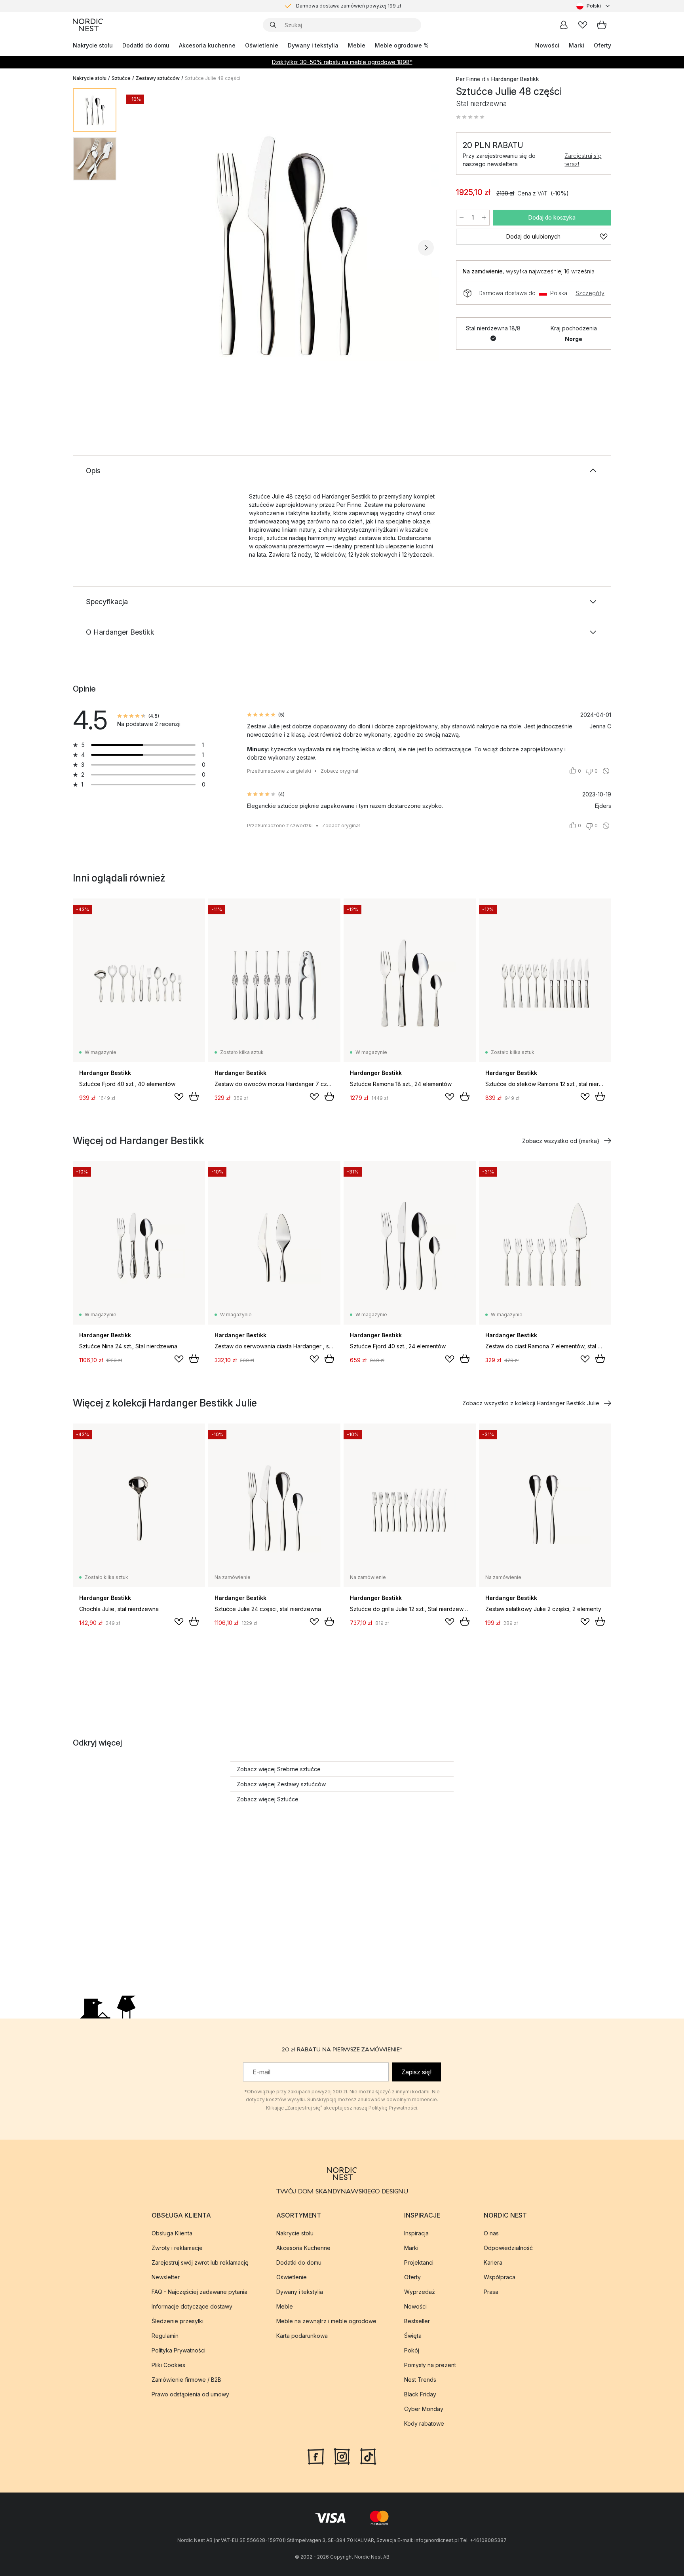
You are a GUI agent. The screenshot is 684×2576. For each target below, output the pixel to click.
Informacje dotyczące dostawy (192, 2306)
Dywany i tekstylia (313, 45)
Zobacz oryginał (339, 771)
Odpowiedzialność (508, 2247)
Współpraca (500, 2277)
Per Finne (468, 79)
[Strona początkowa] (88, 25)
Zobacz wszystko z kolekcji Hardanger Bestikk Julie (531, 1403)
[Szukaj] (273, 25)
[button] (470, 117)
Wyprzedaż (420, 2291)
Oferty (602, 45)
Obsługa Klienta (172, 2233)
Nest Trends (420, 2379)
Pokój (412, 2350)
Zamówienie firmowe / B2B (186, 2379)
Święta (413, 2335)
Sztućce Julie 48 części (213, 78)
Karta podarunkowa (302, 2335)
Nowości (547, 45)
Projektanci (419, 2262)
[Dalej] (426, 248)
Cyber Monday (424, 2408)
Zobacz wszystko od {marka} (561, 1141)
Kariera (493, 2262)
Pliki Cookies (168, 2365)
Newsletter (166, 2277)
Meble (357, 45)
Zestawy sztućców (158, 78)
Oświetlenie (262, 45)
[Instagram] (342, 2455)
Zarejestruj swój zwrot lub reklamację (200, 2262)
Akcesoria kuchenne (207, 45)
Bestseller (417, 2321)
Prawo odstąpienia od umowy (190, 2394)
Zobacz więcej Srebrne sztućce (279, 1769)
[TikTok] (368, 2455)
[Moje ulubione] (583, 25)
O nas (491, 2233)
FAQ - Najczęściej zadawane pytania (199, 2291)
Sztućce (121, 78)
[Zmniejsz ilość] (462, 218)
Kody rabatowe (424, 2423)
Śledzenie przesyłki (178, 2321)
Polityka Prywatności (179, 2350)
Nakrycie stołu (93, 45)
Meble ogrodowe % (402, 45)
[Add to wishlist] (179, 1097)
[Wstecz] (143, 248)
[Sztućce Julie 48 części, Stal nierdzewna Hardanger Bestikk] (285, 246)
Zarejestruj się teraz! (583, 160)
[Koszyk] (602, 25)
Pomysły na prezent (430, 2365)
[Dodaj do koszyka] (194, 1096)
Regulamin (165, 2335)
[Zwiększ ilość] (484, 218)
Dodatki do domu (146, 45)
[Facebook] (316, 2455)
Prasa (491, 2291)
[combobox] (594, 6)
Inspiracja (416, 2233)
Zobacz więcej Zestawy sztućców (281, 1784)
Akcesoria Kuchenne (303, 2247)
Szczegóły (590, 293)
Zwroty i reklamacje (177, 2247)
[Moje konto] (564, 25)
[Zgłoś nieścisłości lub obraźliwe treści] (606, 771)
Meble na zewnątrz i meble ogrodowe (326, 2321)
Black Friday (420, 2394)
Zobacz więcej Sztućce (268, 1799)
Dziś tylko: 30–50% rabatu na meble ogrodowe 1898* (342, 62)
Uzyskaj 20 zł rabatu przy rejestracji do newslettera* (349, 6)
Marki (577, 45)
